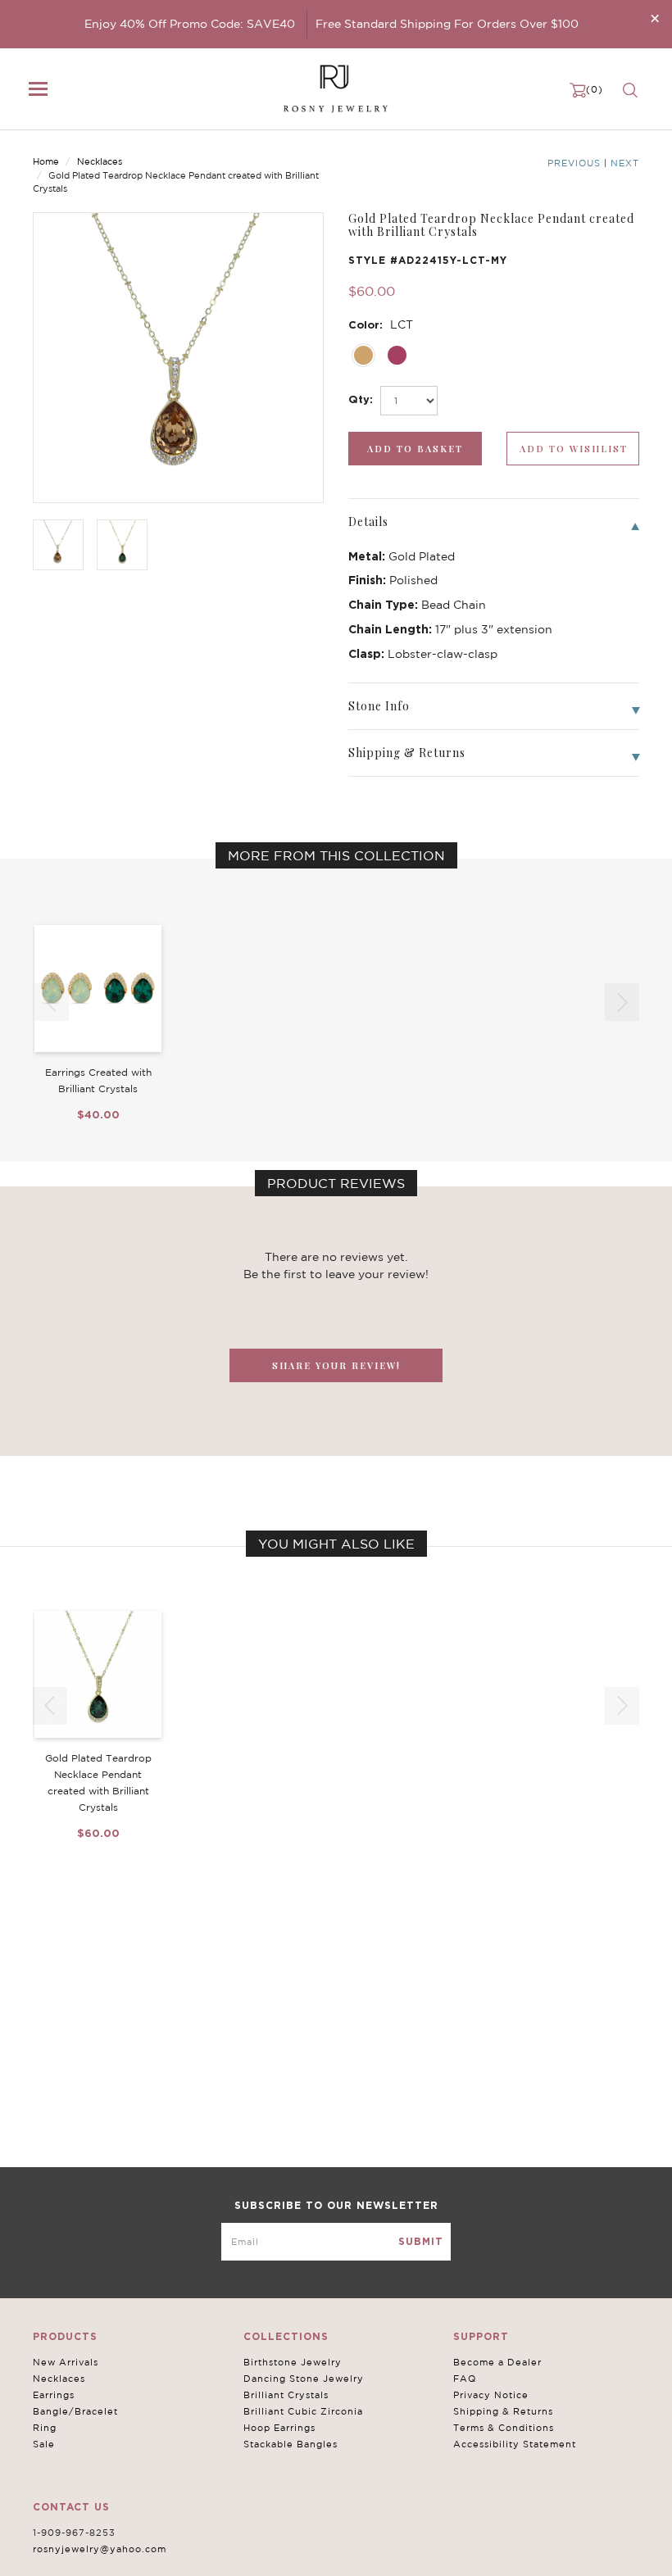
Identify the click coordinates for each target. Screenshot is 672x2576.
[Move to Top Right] (141, 2555)
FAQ (465, 2379)
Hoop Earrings (279, 2428)
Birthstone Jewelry (293, 2362)
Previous (574, 163)
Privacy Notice (491, 2395)
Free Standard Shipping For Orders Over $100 (447, 24)
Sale (44, 2444)
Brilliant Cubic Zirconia (303, 2411)
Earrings (54, 2395)
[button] (622, 1002)
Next (625, 163)
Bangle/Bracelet (75, 2411)
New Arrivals (66, 2362)
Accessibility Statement (515, 2444)
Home (46, 161)
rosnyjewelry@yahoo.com (100, 2549)
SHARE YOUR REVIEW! (336, 1365)
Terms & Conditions (504, 2428)
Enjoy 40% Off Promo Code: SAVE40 (190, 24)
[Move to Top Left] (132, 2555)
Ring (45, 2428)
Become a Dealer (497, 2362)
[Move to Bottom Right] (141, 2564)
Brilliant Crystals (286, 2395)
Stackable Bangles (291, 2444)
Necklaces (100, 161)
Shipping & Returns (503, 2411)
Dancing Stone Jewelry (304, 2379)
